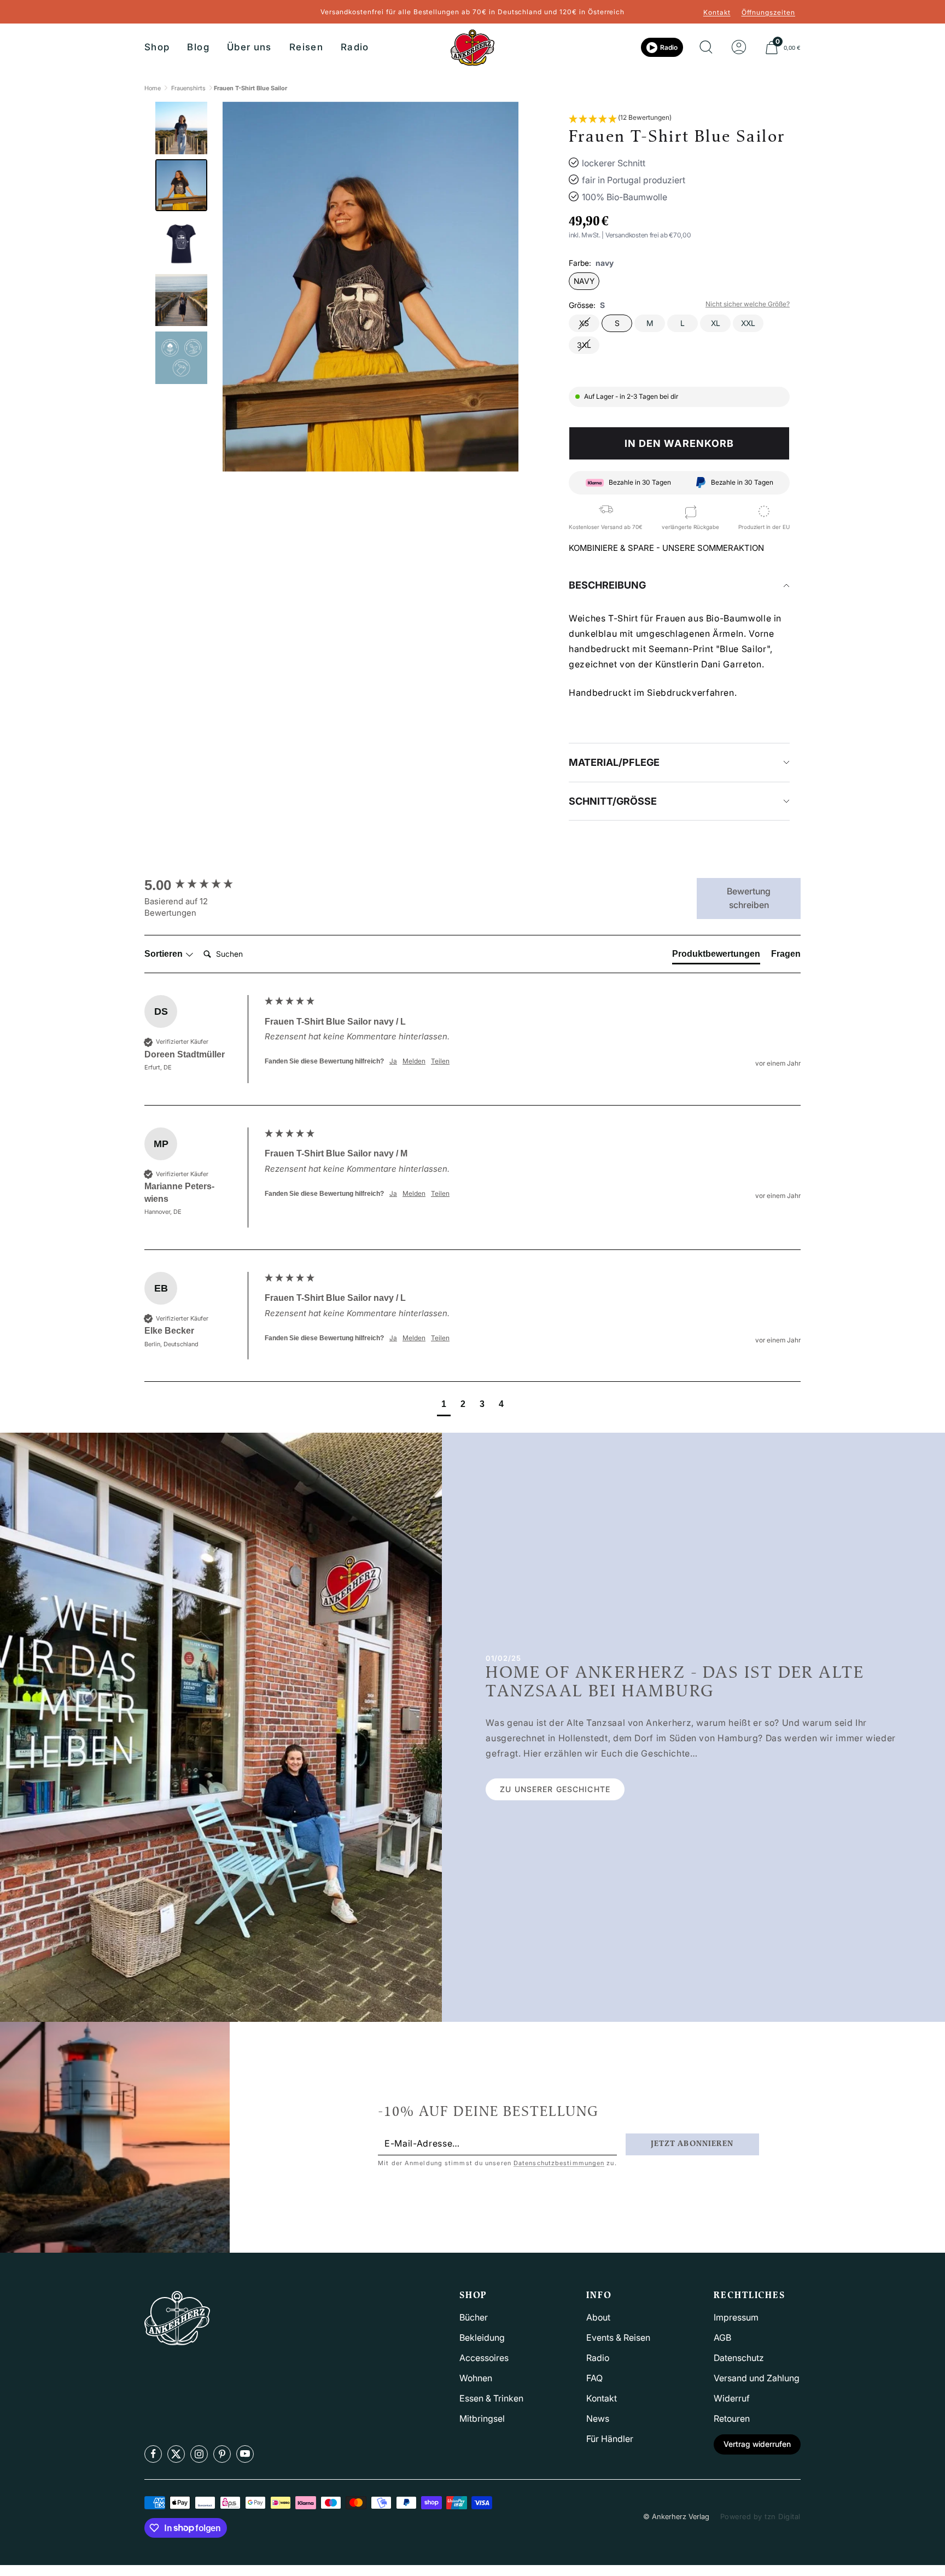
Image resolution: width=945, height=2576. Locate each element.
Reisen (306, 47)
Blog (198, 47)
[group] (202, 885)
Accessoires (484, 2358)
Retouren (732, 2418)
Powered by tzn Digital (760, 2516)
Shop (157, 47)
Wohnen (476, 2378)
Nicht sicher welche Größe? (748, 304)
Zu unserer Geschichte (555, 1789)
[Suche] (706, 48)
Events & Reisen (618, 2337)
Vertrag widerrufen (757, 2444)
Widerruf (732, 2398)
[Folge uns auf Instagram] (199, 2454)
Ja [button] (393, 1061)
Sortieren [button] (165, 954)
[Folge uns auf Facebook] (153, 2454)
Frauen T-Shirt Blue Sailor (250, 88)
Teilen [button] (440, 1061)
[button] (620, 119)
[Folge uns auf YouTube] (245, 2454)
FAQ (594, 2378)
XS (584, 323)
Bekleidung (482, 2337)
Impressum (736, 2317)
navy (584, 281)
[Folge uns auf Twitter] (176, 2454)
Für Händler (610, 2439)
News (598, 2418)
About (598, 2317)
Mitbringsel (482, 2418)
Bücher (474, 2317)
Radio (355, 47)
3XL (584, 345)
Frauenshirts (188, 88)
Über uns (249, 47)
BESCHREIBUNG (607, 585)
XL (716, 323)
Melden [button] (414, 1061)
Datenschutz (739, 2358)
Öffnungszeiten (768, 12)
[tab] (716, 956)
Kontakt (717, 12)
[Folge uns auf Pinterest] (222, 2454)
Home (153, 88)
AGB (722, 2337)
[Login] (739, 48)
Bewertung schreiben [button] (749, 898)
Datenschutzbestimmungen (559, 2163)
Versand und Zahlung (757, 2378)
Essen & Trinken (491, 2398)
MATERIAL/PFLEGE (614, 762)
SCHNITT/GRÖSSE (613, 801)
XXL (748, 323)
